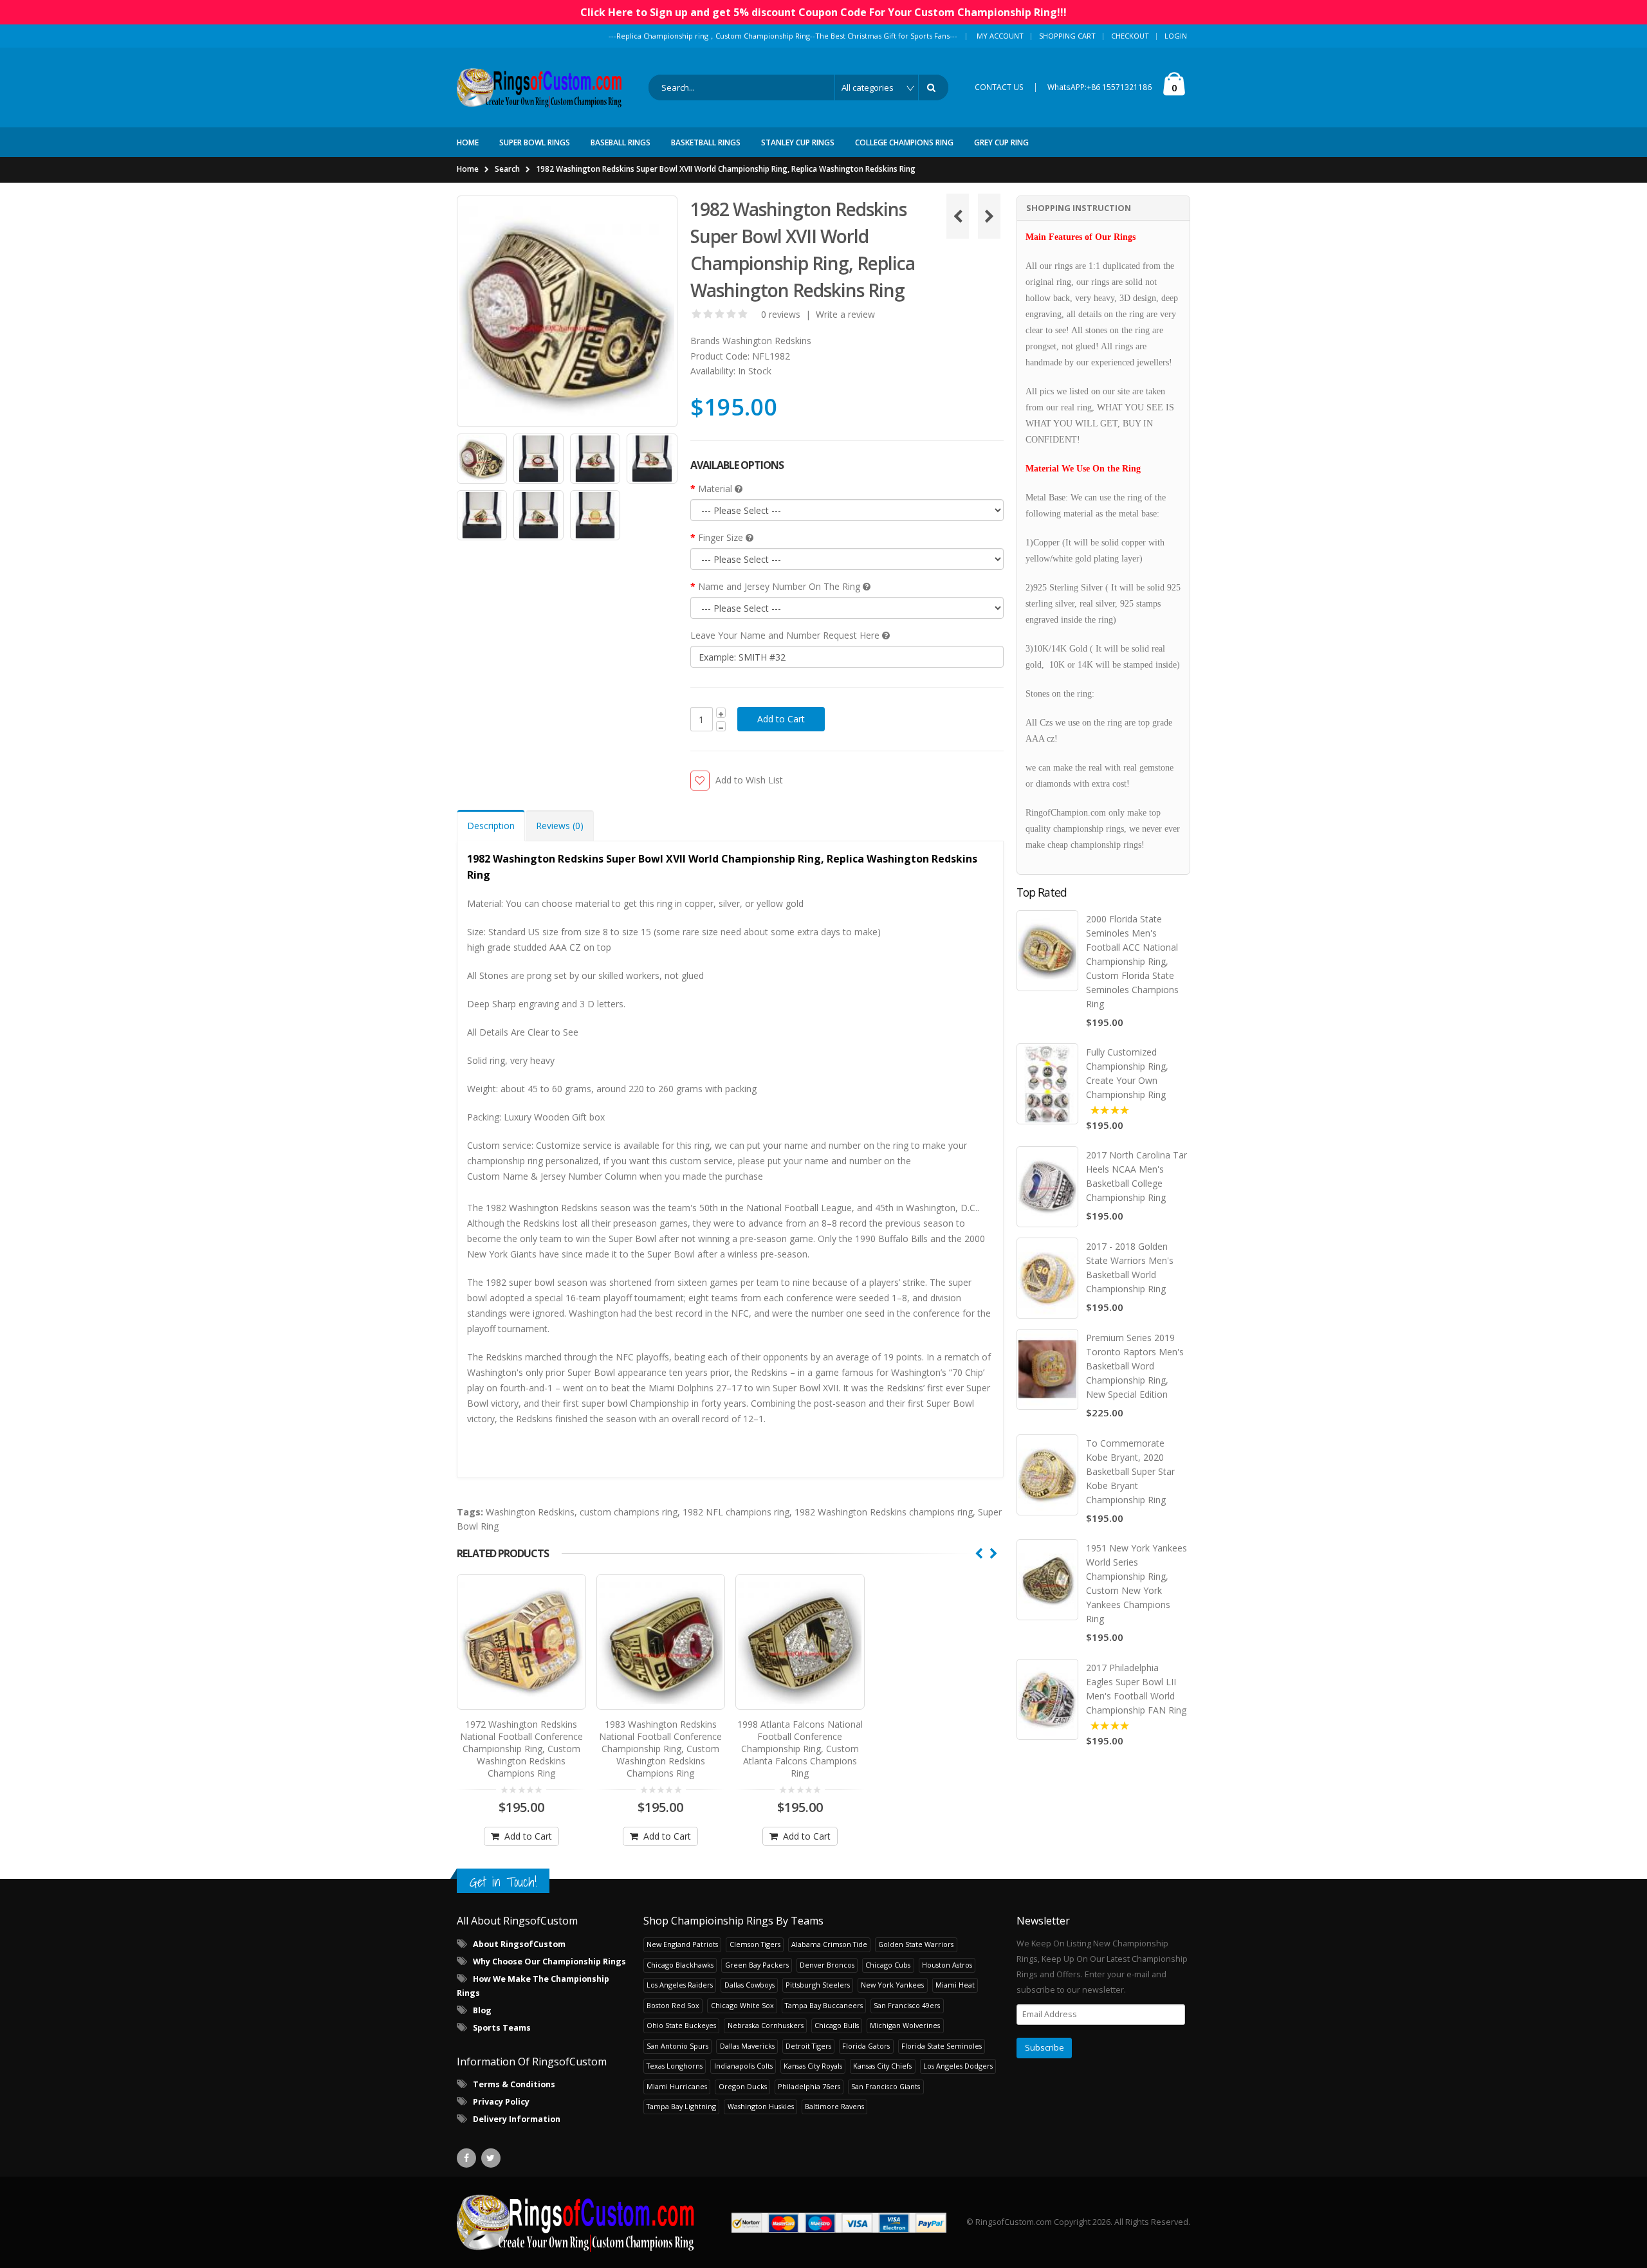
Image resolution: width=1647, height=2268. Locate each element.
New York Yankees (892, 1985)
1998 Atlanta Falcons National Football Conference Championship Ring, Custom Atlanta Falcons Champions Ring (800, 1749)
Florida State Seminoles (942, 2046)
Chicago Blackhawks (680, 1965)
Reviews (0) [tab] (560, 826)
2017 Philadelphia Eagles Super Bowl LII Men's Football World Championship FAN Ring (1136, 1689)
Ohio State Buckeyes (681, 2025)
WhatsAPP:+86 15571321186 (1100, 87)
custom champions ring (629, 1512)
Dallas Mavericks (747, 2046)
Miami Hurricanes (677, 2086)
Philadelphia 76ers (809, 2086)
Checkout (1130, 36)
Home (468, 169)
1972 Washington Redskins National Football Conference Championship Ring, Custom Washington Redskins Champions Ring (521, 1749)
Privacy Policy (501, 2102)
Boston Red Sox (673, 2005)
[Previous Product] (958, 216)
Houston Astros (947, 1965)
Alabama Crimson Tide (829, 1944)
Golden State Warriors (916, 1944)
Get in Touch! (503, 1882)
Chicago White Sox (742, 2005)
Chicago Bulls (837, 2025)
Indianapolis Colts (743, 2066)
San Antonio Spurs (677, 2046)
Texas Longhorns (675, 2066)
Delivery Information (517, 2119)
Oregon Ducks (743, 2086)
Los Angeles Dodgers (958, 2066)
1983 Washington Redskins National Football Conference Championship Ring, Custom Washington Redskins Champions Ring (660, 1749)
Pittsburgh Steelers (818, 1985)
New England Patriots (682, 1944)
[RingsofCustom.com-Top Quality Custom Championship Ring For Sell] (576, 2222)
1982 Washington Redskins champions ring (884, 1512)
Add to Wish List (749, 780)
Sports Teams (502, 2028)
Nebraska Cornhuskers (766, 2025)
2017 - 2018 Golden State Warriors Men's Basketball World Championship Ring (1130, 1267)
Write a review (845, 314)
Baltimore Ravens (834, 2106)
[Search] (934, 87)
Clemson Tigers (755, 1944)
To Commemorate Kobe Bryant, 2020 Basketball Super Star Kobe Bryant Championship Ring (1130, 1471)
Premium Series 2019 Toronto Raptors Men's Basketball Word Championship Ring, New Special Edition (1135, 1366)
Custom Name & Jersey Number (535, 1176)
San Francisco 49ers (907, 2005)
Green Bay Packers (757, 1965)
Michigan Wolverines (905, 2025)
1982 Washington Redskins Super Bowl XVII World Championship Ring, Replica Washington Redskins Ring (726, 169)
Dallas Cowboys (750, 1985)
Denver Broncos (827, 1965)
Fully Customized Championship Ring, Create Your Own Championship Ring (1127, 1073)
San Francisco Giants (886, 2086)
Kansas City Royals (813, 2066)
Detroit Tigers (808, 2046)
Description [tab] (491, 826)
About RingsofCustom (519, 1944)
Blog (482, 2010)
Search (507, 169)
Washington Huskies (761, 2106)
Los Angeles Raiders (680, 1985)
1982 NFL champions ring (736, 1512)
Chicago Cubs (888, 1965)
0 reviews (781, 314)
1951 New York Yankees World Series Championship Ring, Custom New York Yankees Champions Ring (1136, 1583)
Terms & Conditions (514, 2084)
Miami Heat (955, 1985)
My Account (1000, 36)
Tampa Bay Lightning (681, 2106)
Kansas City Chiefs (882, 2066)
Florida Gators (866, 2046)
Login (1176, 36)
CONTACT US (999, 87)
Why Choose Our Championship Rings (549, 1962)
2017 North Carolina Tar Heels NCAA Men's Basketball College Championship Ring (1136, 1176)
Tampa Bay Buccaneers (824, 2005)
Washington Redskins (767, 341)
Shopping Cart (1067, 36)
